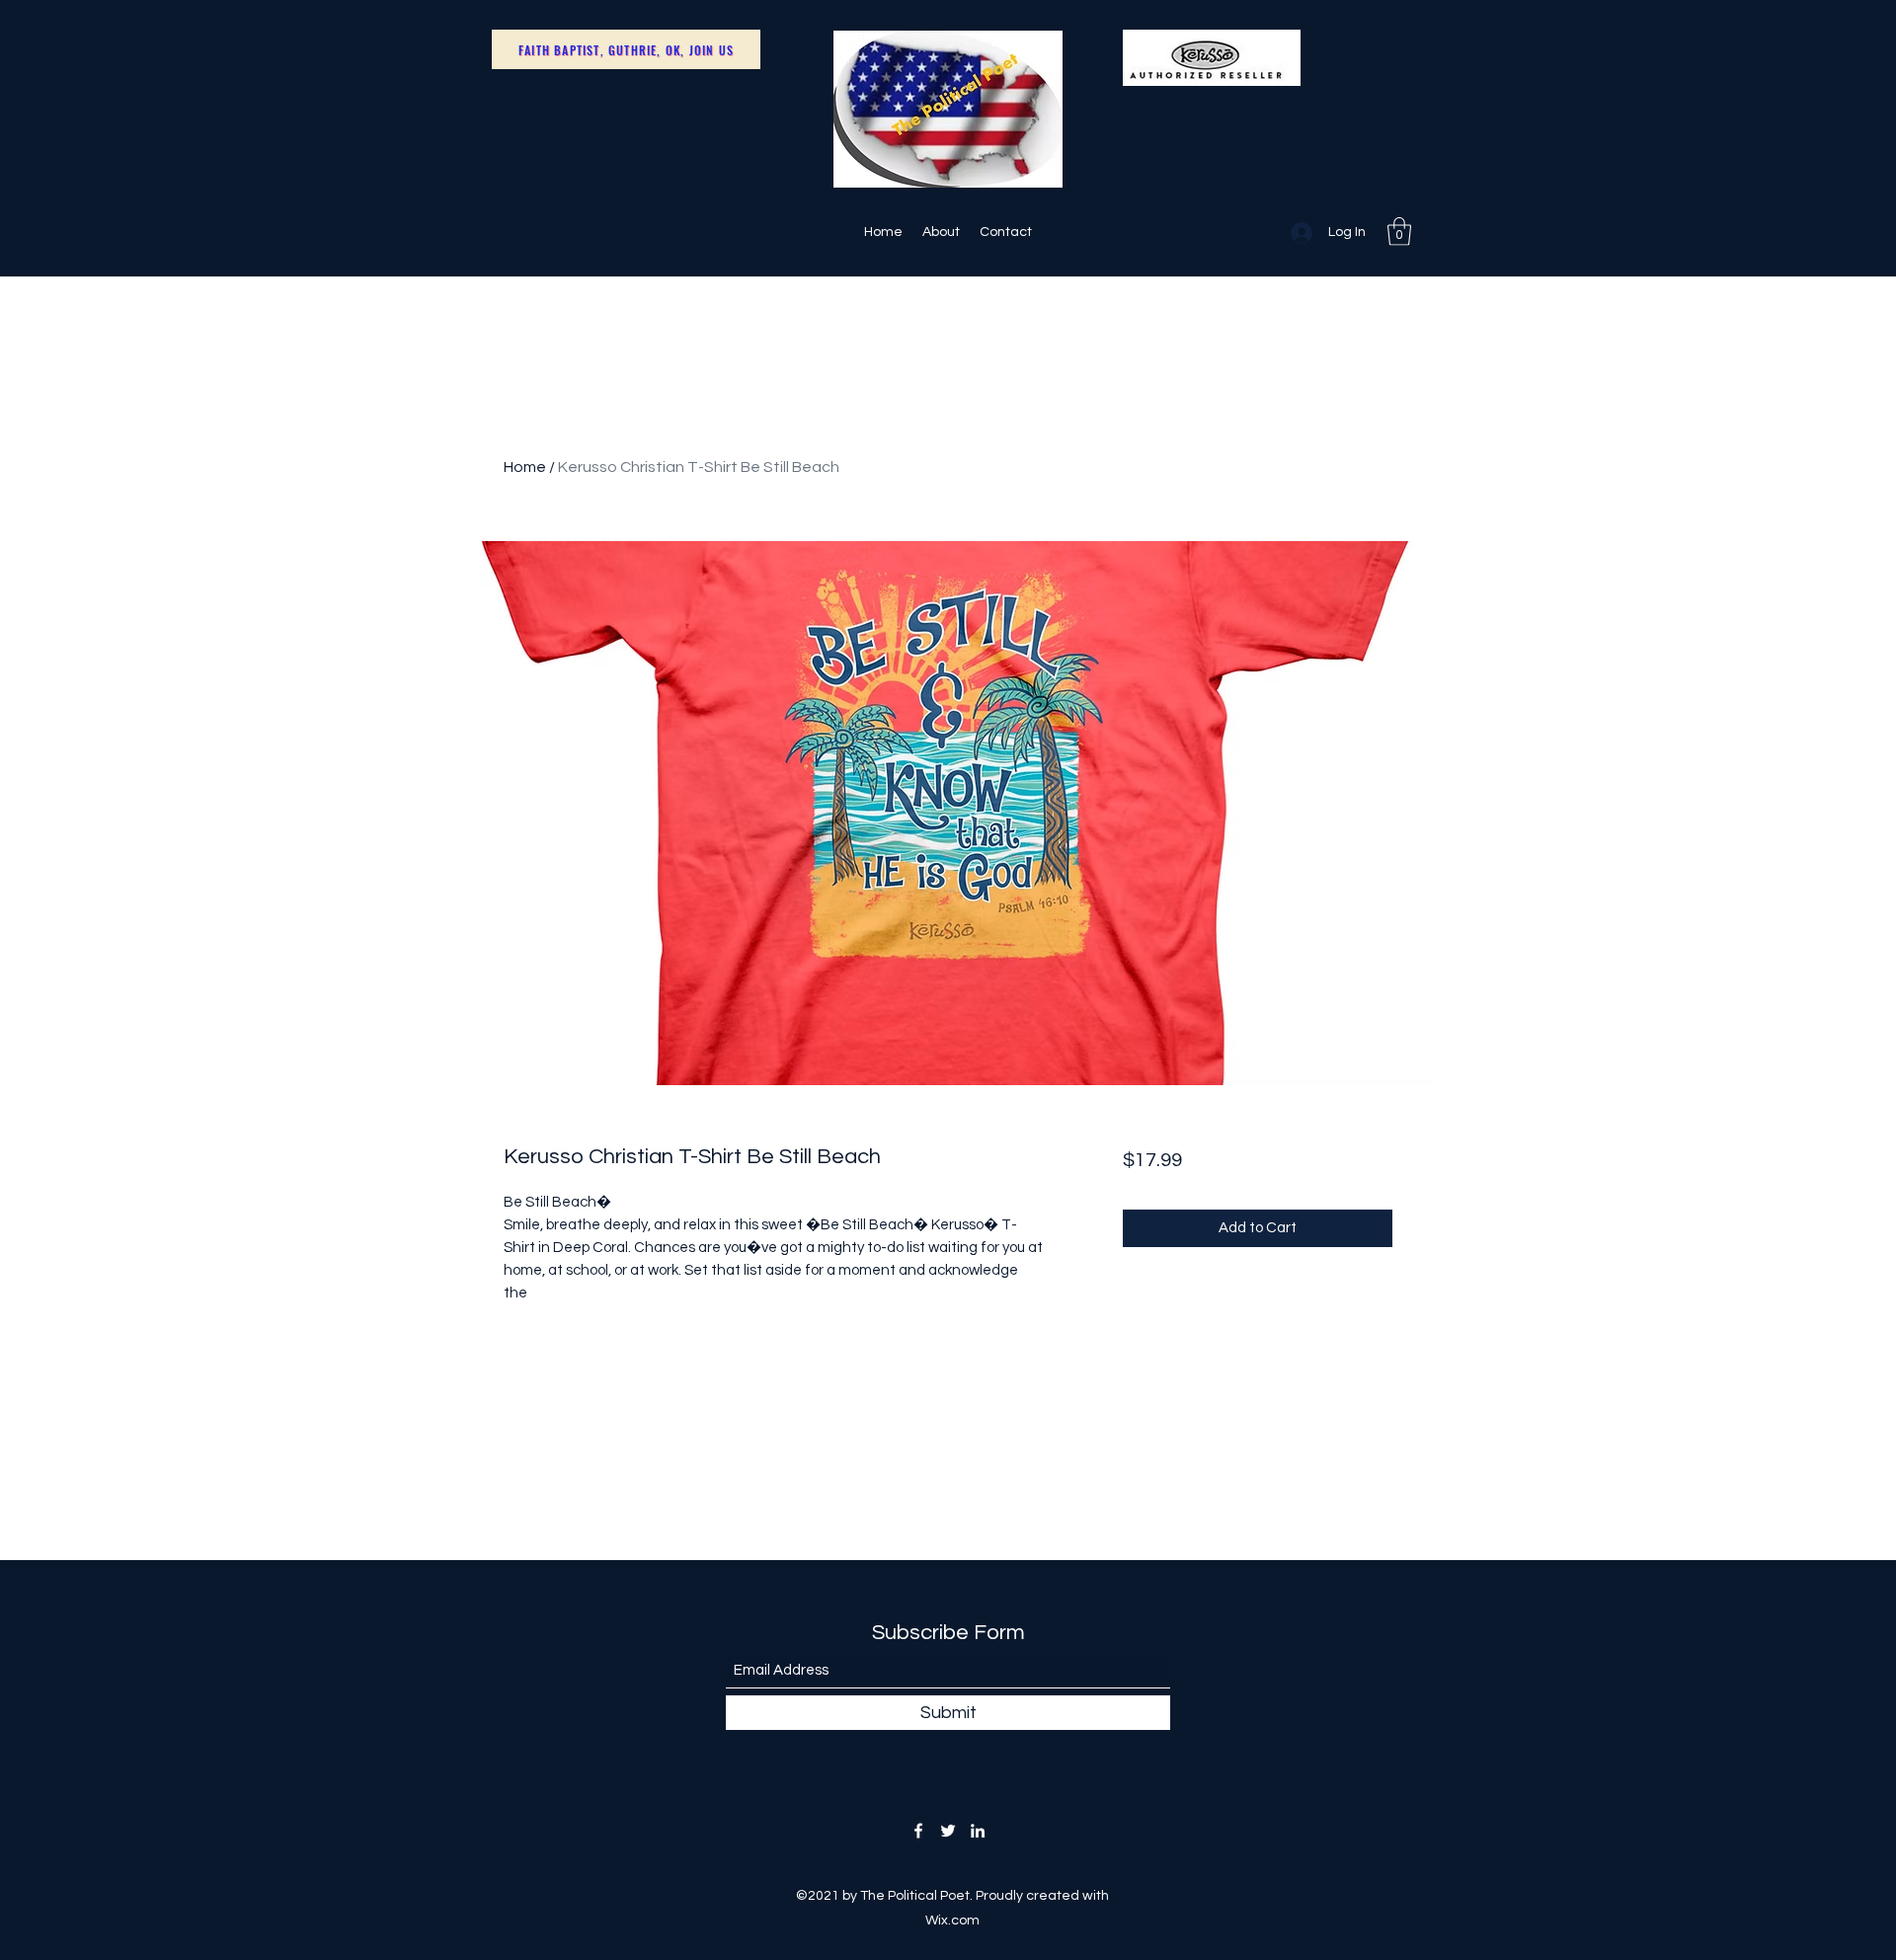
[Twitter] (948, 1831)
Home (525, 467)
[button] (1399, 232)
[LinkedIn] (978, 1831)
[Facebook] (918, 1831)
